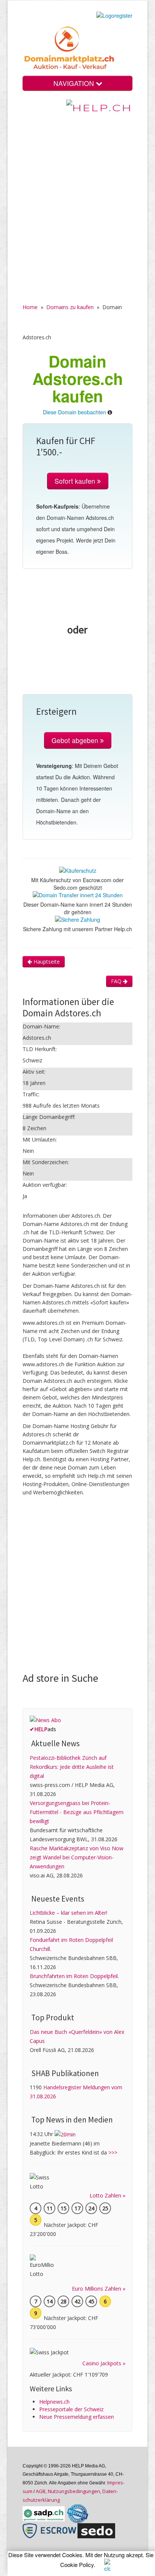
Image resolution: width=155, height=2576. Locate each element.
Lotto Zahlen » (107, 2195)
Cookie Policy (77, 2565)
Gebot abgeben (76, 740)
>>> (113, 2152)
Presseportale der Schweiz (71, 2409)
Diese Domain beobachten (74, 412)
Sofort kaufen (76, 481)
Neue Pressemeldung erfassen (77, 2417)
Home (30, 307)
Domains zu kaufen (70, 307)
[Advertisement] (77, 203)
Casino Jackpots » (104, 2363)
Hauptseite (46, 962)
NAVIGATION (75, 83)
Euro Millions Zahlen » (99, 2289)
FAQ (117, 981)
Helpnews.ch (54, 2402)
